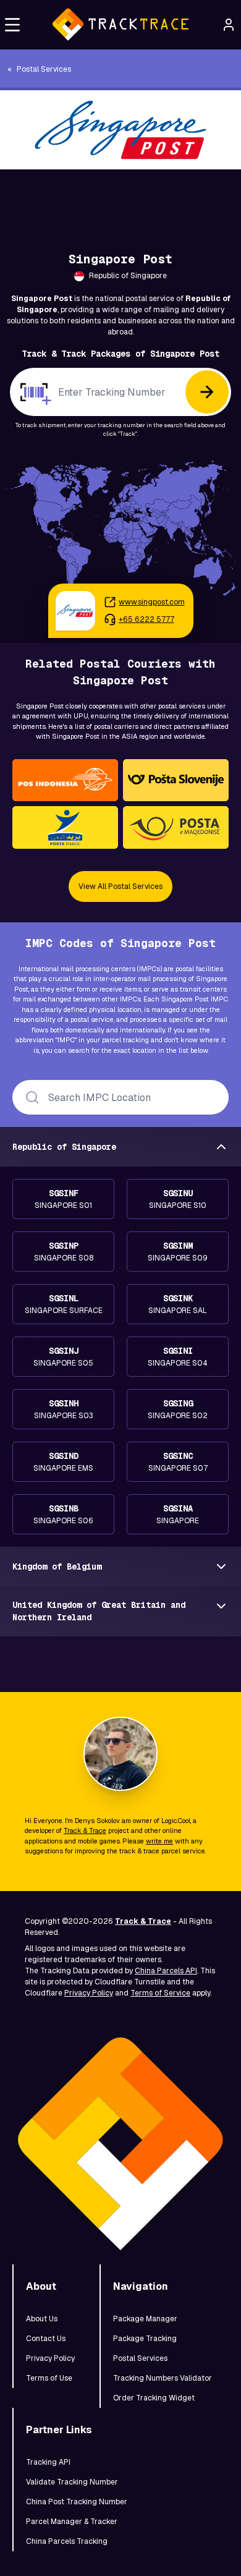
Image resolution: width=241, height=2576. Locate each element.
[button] (12, 25)
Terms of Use (49, 2378)
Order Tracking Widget (154, 2398)
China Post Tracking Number (77, 2502)
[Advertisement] (120, 197)
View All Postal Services (120, 886)
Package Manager (145, 2319)
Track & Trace (85, 1830)
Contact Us (46, 2339)
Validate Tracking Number (72, 2482)
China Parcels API (166, 1971)
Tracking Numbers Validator (163, 2378)
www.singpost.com (152, 602)
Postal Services (140, 2358)
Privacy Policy (89, 1993)
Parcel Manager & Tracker (72, 2522)
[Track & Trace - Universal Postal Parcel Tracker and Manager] (120, 25)
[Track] (207, 392)
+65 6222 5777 (146, 619)
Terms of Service (160, 1993)
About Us (42, 2319)
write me (159, 1841)
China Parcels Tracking (67, 2541)
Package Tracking (145, 2339)
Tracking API (48, 2462)
